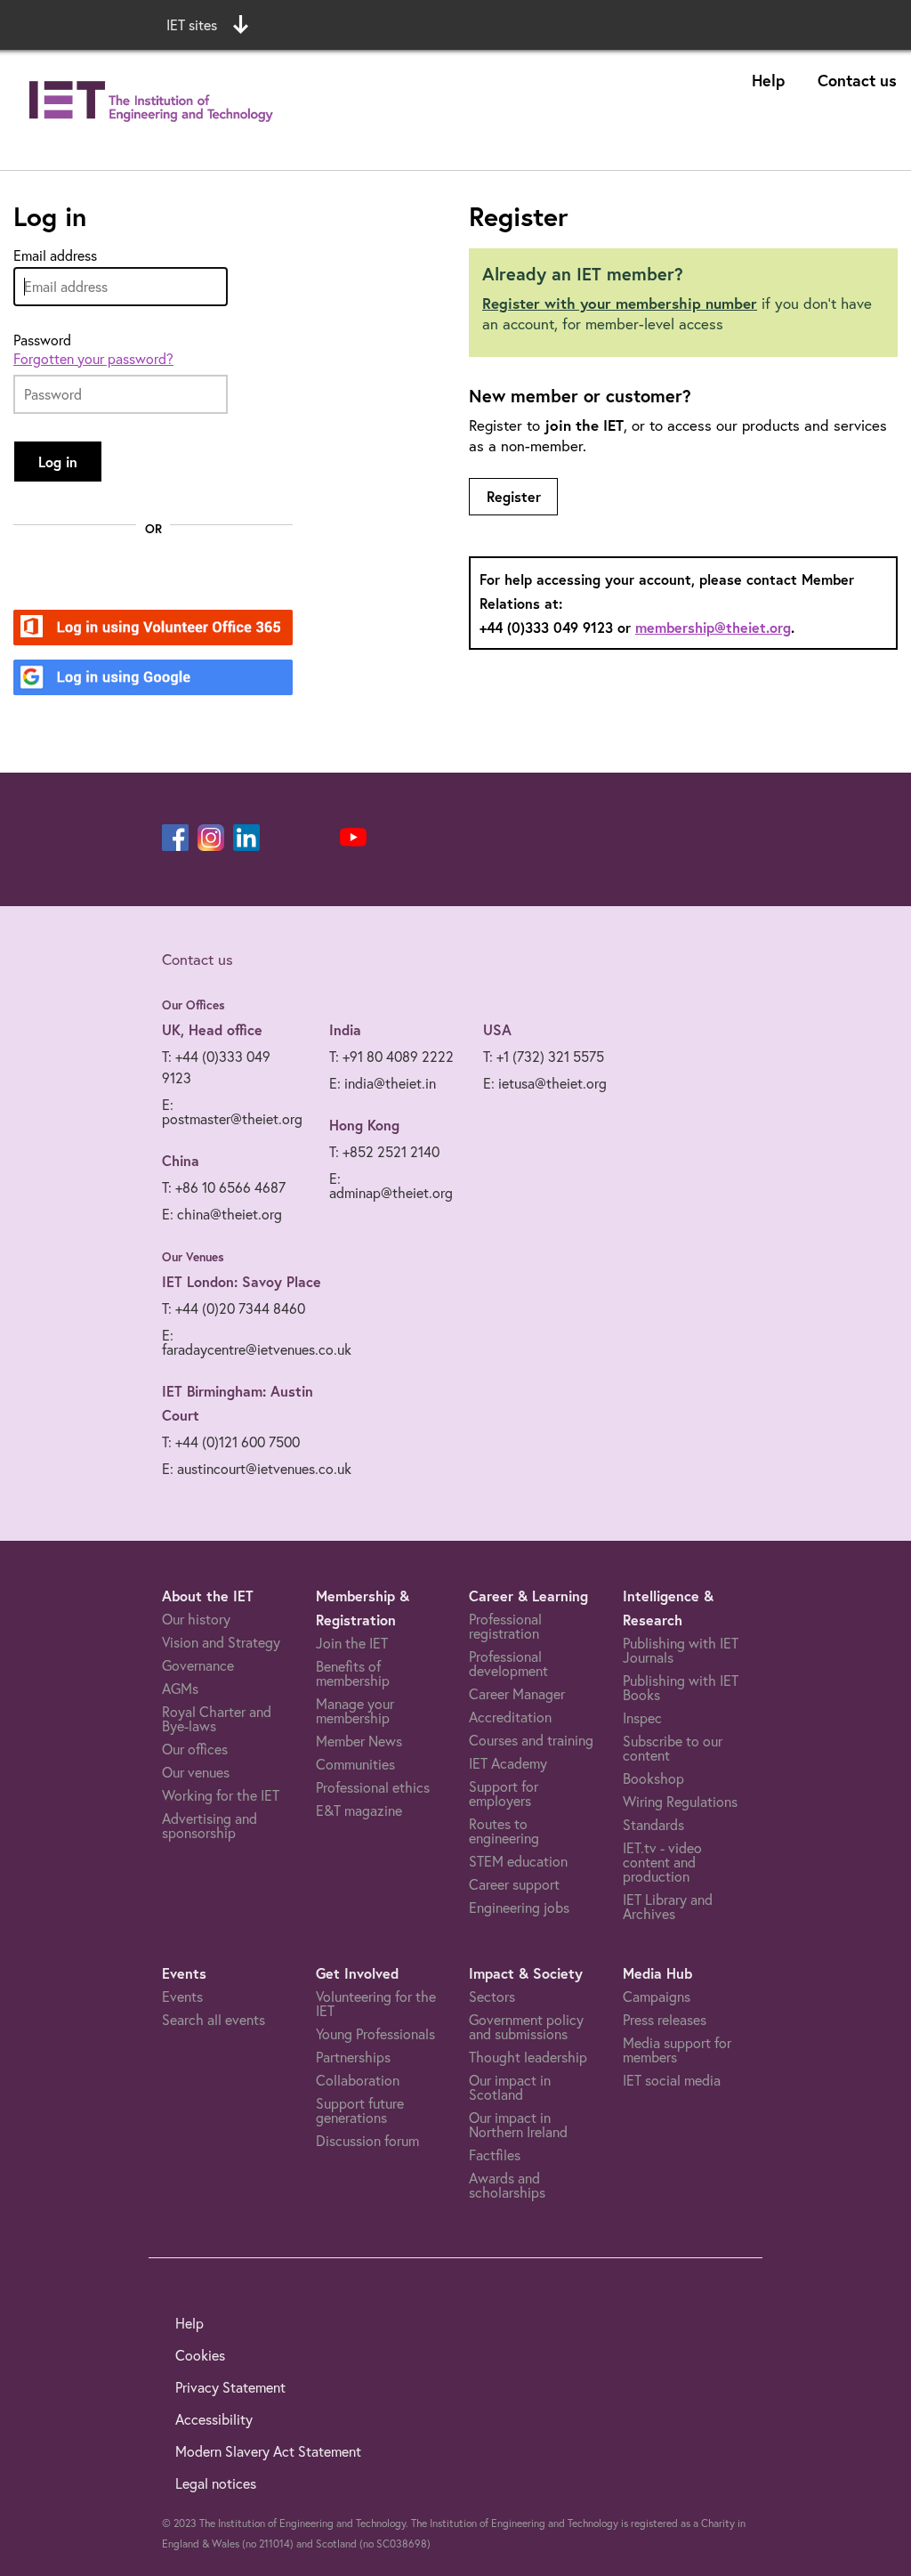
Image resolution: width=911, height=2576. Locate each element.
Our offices (195, 1749)
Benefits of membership (353, 1673)
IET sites (192, 25)
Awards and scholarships (507, 2185)
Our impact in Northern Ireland (518, 2125)
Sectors (492, 1997)
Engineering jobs (519, 1908)
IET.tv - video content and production (662, 1862)
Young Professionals (375, 2034)
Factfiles (495, 2155)
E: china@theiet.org (222, 1214)
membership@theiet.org (713, 627)
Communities (355, 1764)
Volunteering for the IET (376, 2004)
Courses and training (531, 1740)
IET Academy (508, 1763)
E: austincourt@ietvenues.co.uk (257, 1469)
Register (514, 496)
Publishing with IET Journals (681, 1650)
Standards (653, 1825)
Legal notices (216, 2483)
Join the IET (352, 1643)
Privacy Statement (230, 2387)
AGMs (180, 1689)
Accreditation (510, 1717)
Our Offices (193, 1005)
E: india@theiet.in (383, 1083)
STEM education (518, 1861)
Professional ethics (373, 1787)
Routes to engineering (504, 1831)
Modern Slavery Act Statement (268, 2451)
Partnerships (353, 2057)
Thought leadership (528, 2057)
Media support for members (677, 2050)
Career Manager (517, 1694)
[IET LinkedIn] (246, 838)
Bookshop (653, 1778)
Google (98, 679)
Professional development (508, 1664)
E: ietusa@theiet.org (545, 1083)
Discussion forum (367, 2141)
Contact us (857, 80)
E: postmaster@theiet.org (232, 1112)
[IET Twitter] (318, 838)
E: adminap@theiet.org (391, 1186)
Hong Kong (364, 1125)
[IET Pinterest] (282, 838)
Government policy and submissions (526, 2027)
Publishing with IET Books (681, 1688)
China (181, 1160)
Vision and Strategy (221, 1642)
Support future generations (360, 2110)
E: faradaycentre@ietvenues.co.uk (257, 1342)
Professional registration (505, 1626)
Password (42, 340)
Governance (198, 1665)
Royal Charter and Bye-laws (217, 1719)
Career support (514, 1884)
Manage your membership (355, 1711)
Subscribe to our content (673, 1748)
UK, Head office (212, 1029)
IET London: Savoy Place (242, 1281)
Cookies (200, 2355)
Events (182, 1997)
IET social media (672, 2080)
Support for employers (504, 1794)
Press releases (665, 2020)
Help (768, 80)
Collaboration (358, 2080)
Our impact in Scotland (510, 2087)
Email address (55, 255)
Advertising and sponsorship (210, 1826)
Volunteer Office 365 (143, 629)
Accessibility (214, 2419)
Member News (359, 1741)
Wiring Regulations (680, 1802)
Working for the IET (221, 1795)
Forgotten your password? (93, 359)
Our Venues (193, 1257)
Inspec (642, 1718)
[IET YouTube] (353, 841)
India (345, 1029)
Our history (196, 1619)
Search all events (214, 2020)
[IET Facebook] (175, 838)
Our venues (196, 1772)
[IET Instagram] (211, 838)
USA (497, 1029)
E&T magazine (359, 1810)
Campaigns (657, 1997)
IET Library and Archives (668, 1907)
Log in (58, 462)
